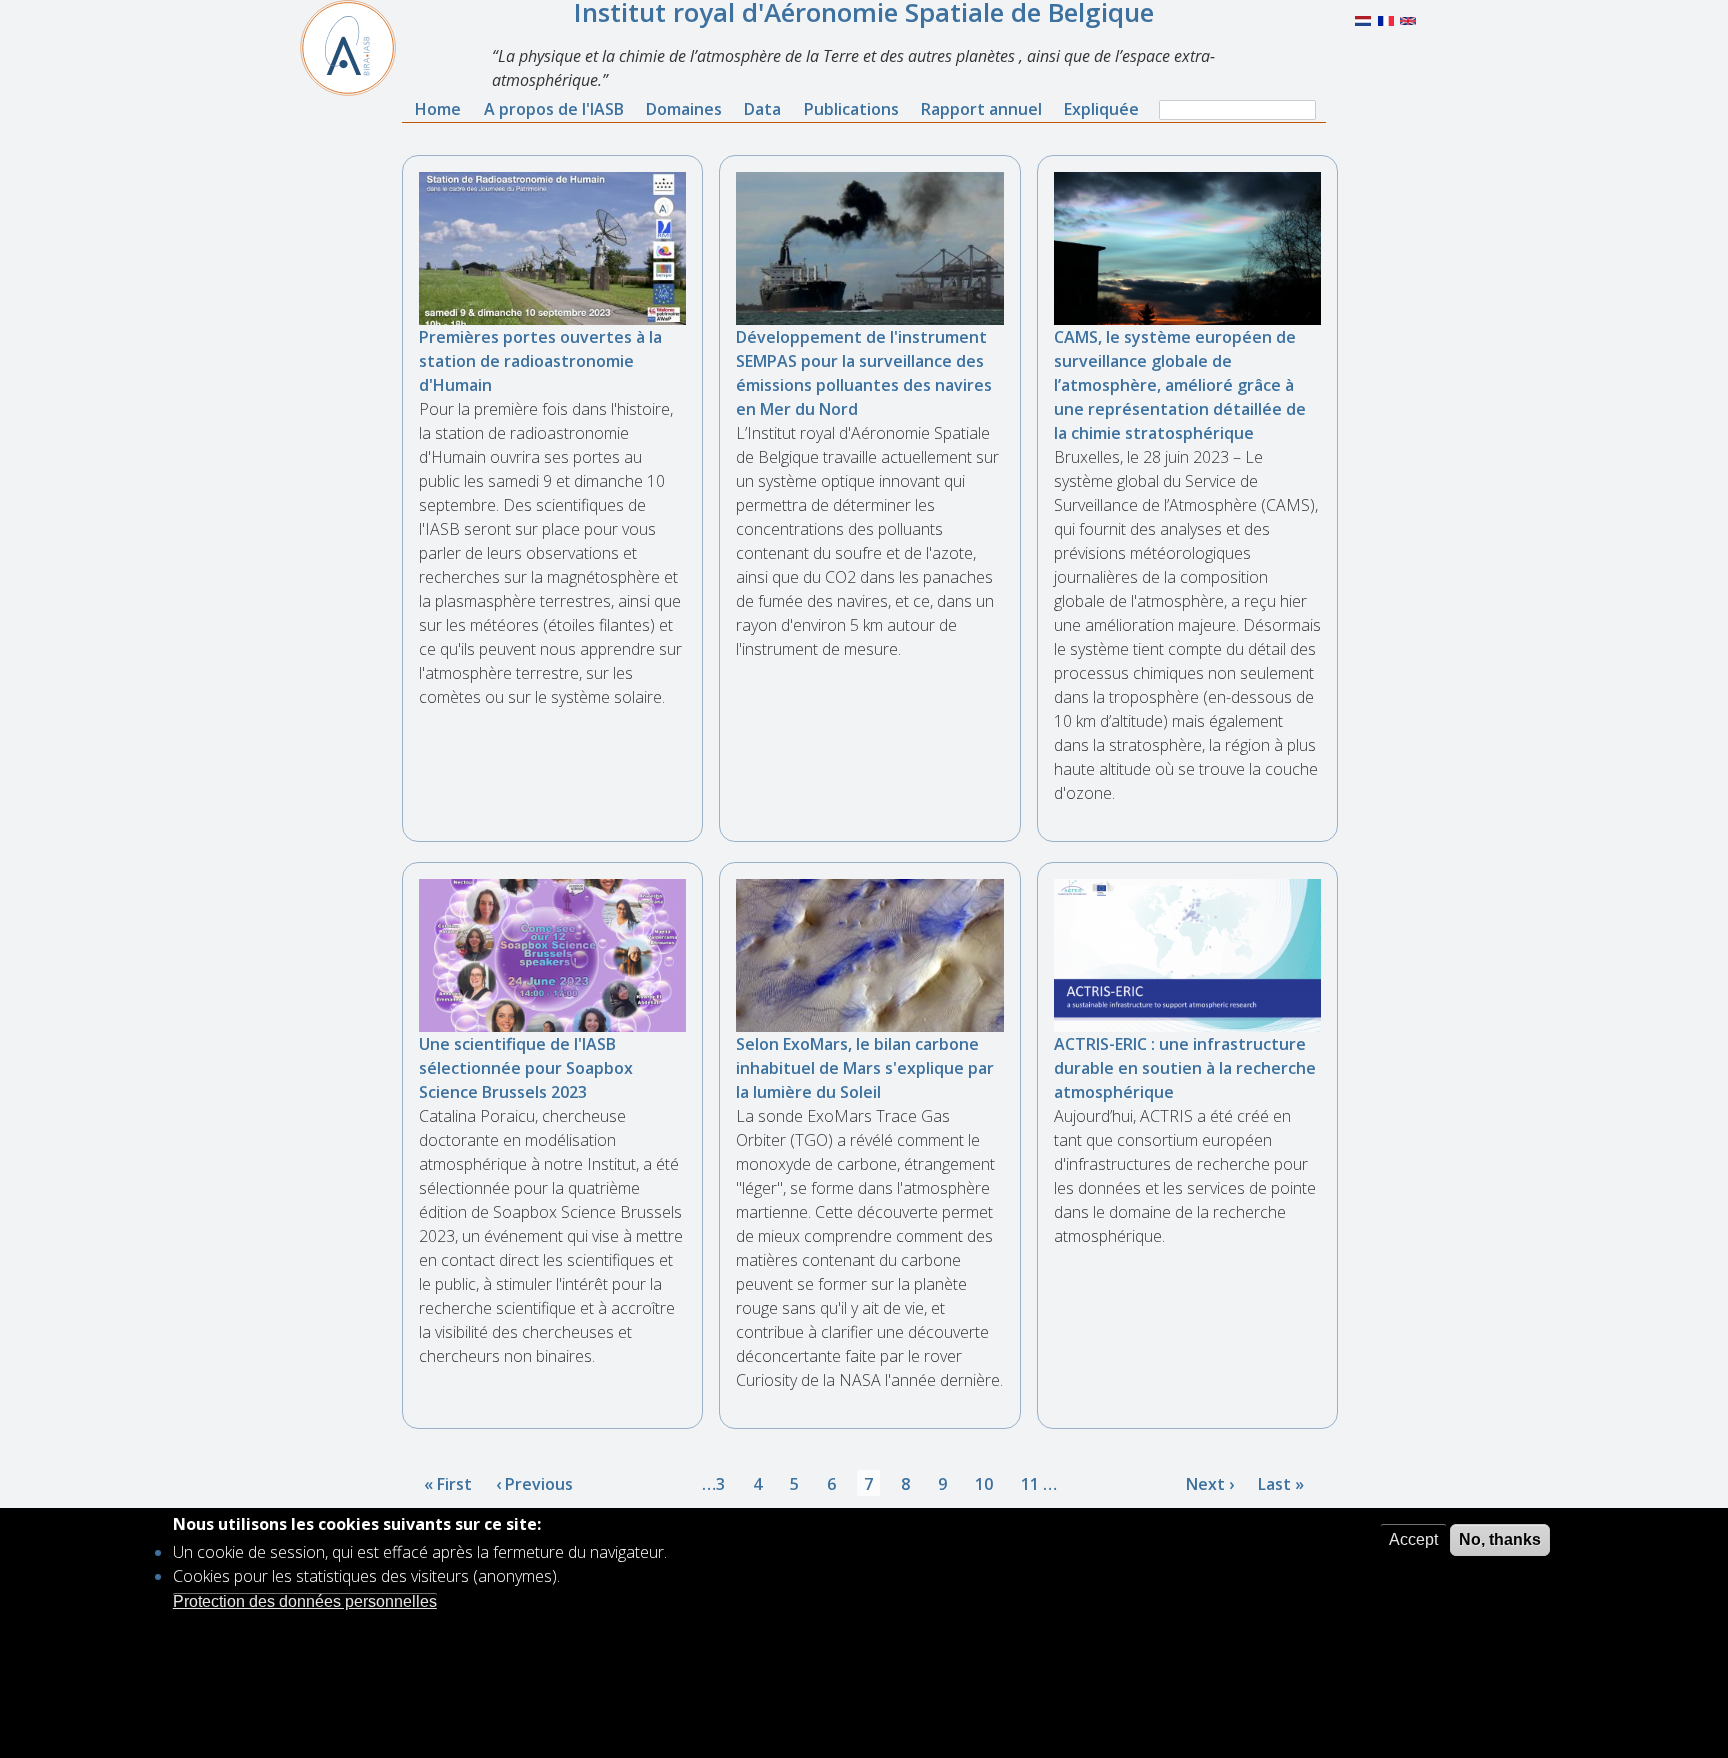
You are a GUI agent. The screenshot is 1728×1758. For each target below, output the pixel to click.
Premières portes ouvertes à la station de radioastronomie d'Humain (540, 361)
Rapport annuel (981, 109)
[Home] (356, 48)
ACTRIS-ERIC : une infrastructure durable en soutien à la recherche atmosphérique (1185, 1068)
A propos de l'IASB (554, 109)
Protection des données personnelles (305, 1600)
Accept (1413, 1539)
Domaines (684, 109)
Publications (851, 109)
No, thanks (1500, 1539)
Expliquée (1101, 109)
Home (438, 109)
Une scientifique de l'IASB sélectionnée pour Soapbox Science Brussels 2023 (526, 1068)
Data (762, 109)
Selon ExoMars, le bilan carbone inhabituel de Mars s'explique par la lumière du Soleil (865, 1068)
